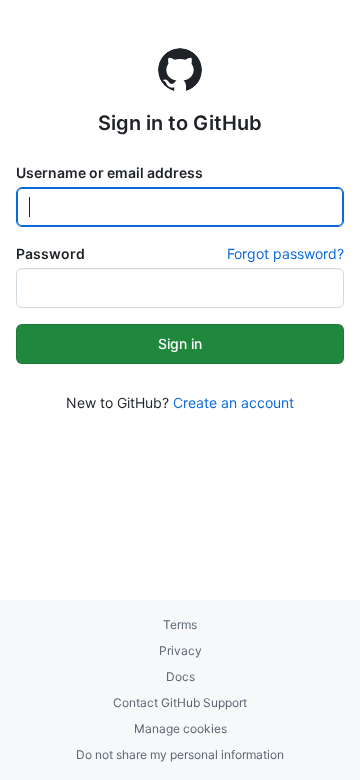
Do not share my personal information (180, 754)
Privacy (180, 650)
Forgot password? (285, 253)
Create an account (233, 402)
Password (50, 253)
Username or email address (109, 172)
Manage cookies (180, 728)
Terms (180, 624)
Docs (180, 676)
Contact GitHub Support (180, 702)
